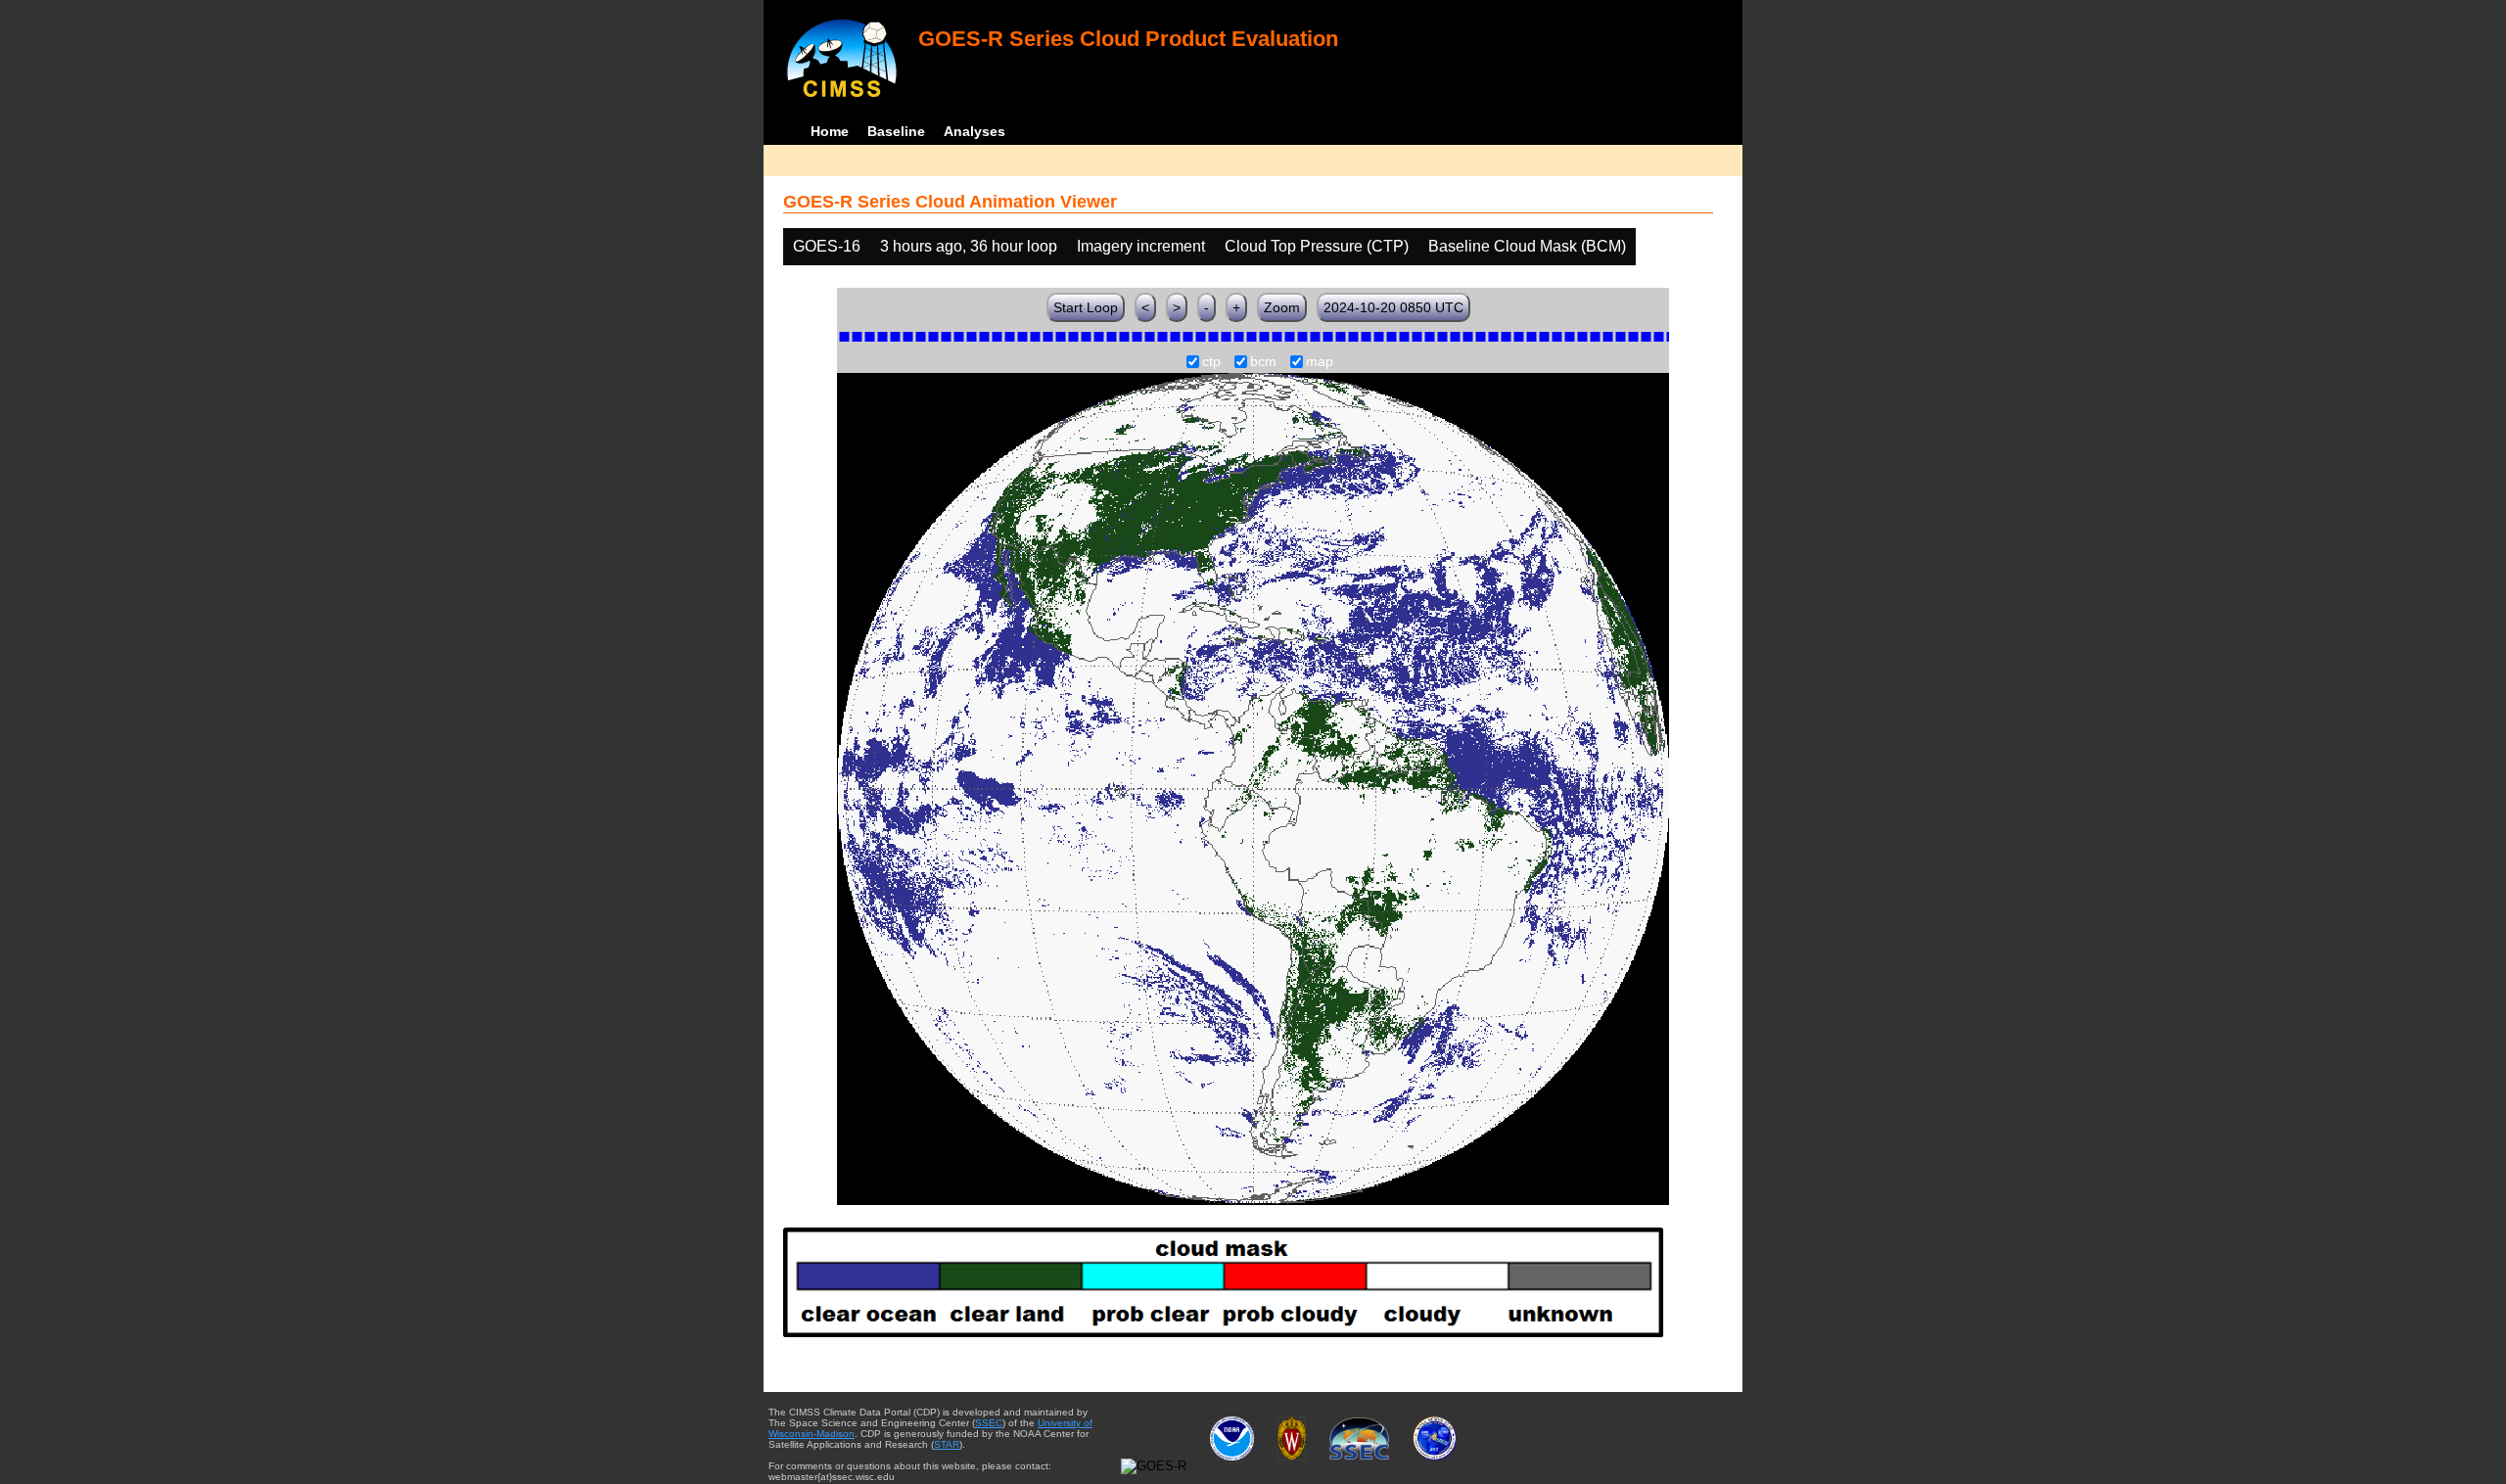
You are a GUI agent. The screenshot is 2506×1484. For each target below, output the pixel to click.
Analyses (975, 131)
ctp (1211, 362)
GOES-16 (827, 246)
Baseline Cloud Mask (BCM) (1527, 246)
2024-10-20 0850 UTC (1393, 307)
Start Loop (1086, 307)
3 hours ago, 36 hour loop (969, 246)
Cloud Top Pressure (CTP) (1317, 246)
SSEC (989, 1423)
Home (830, 131)
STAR (947, 1444)
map (1320, 362)
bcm (1263, 362)
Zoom (1282, 307)
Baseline (896, 131)
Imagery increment (1141, 246)
